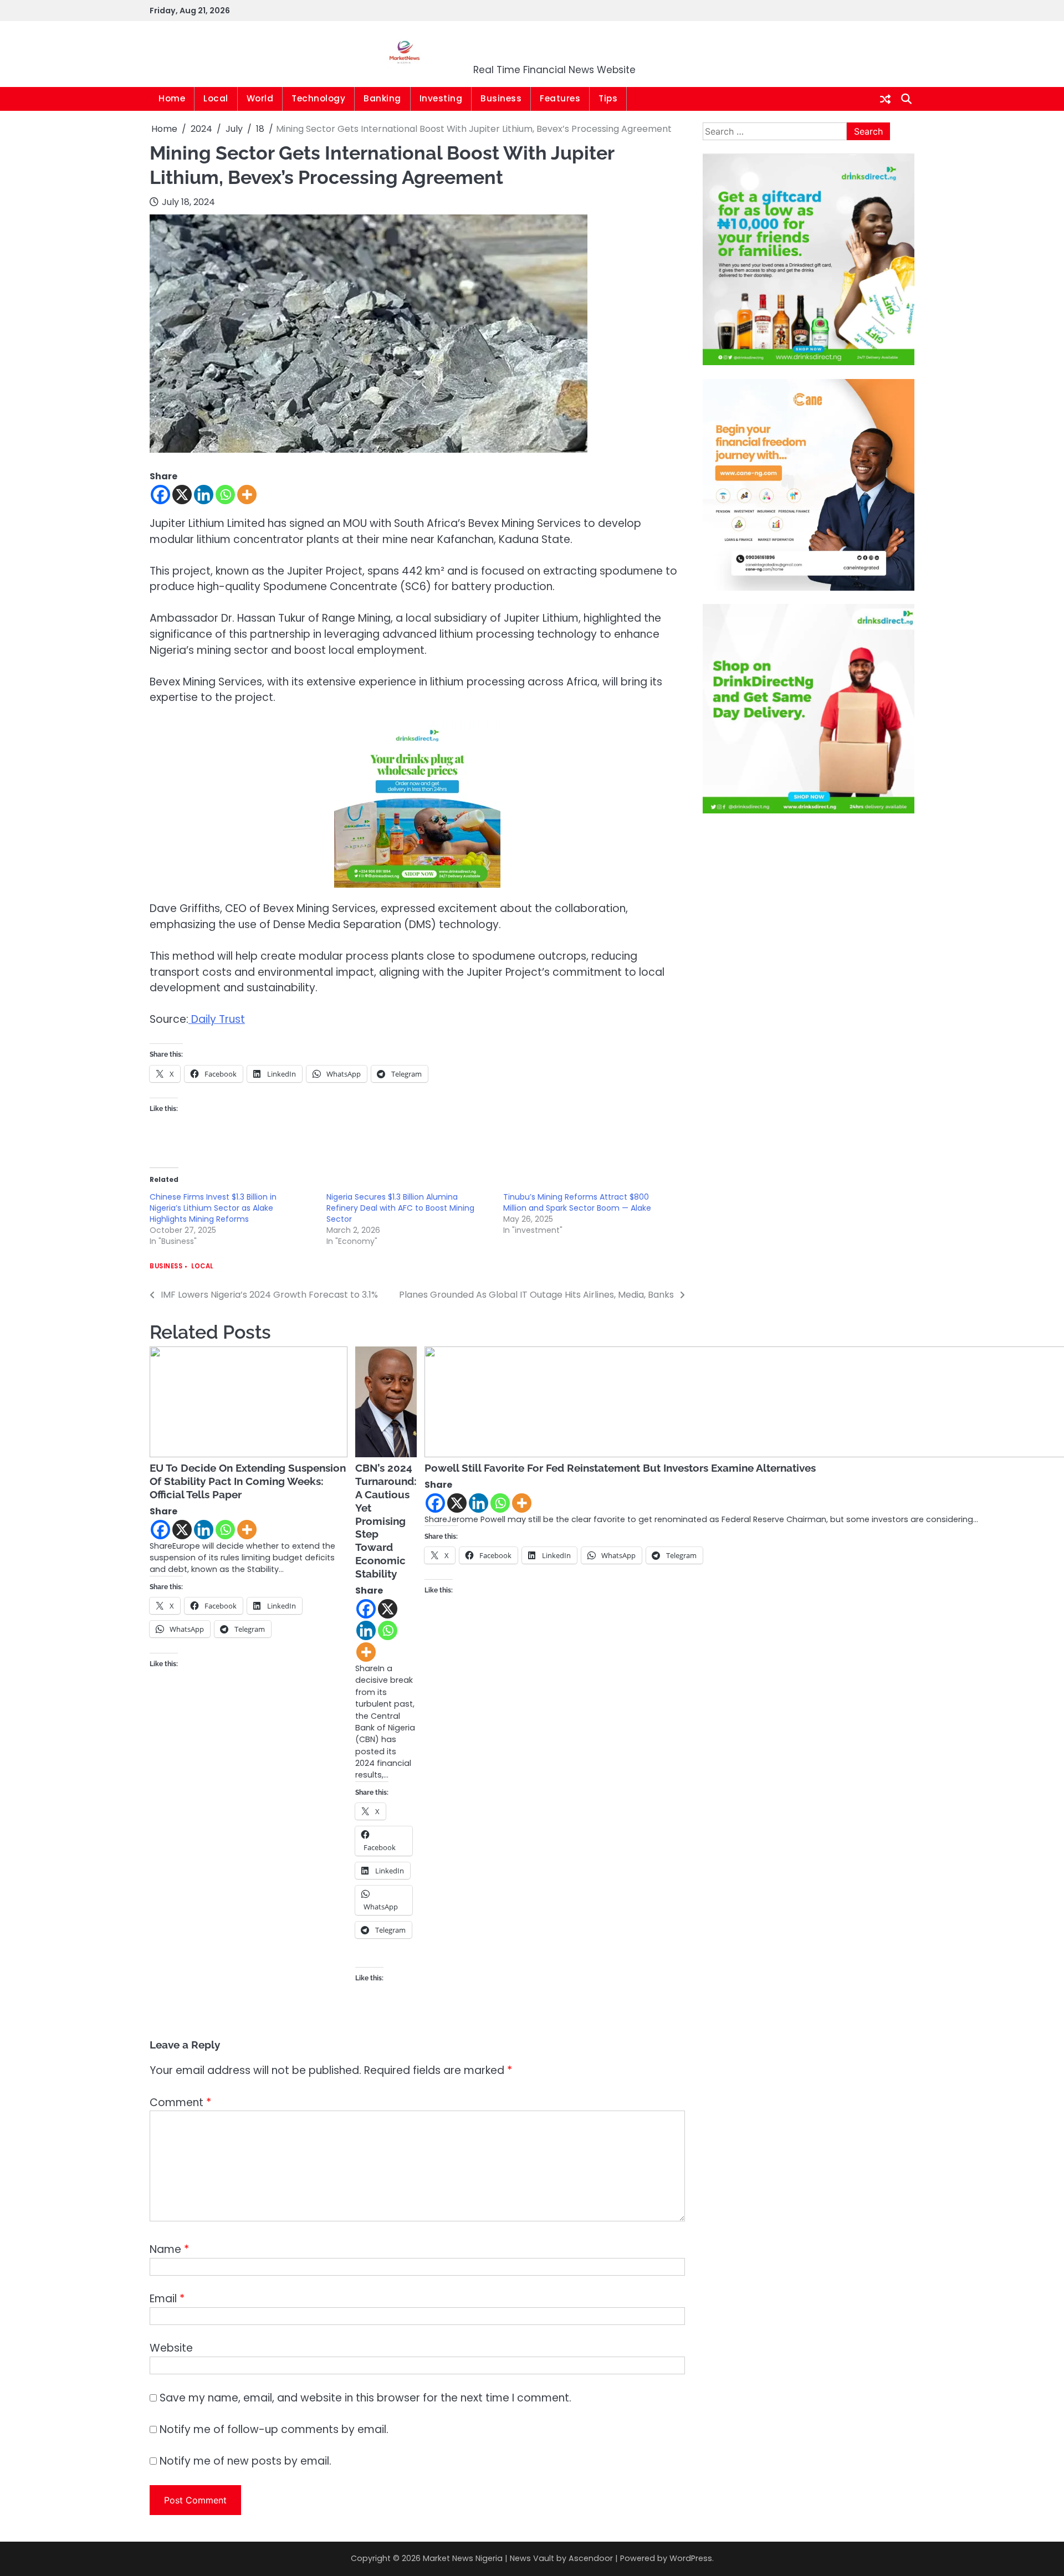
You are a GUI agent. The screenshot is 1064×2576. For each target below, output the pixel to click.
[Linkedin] (204, 495)
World (260, 98)
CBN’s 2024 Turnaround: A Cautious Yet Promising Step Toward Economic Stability (386, 1521)
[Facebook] (160, 495)
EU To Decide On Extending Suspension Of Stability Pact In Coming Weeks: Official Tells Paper (248, 1481)
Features (560, 98)
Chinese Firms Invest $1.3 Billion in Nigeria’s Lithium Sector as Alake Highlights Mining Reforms (213, 1208)
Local (216, 98)
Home (172, 98)
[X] (182, 495)
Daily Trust (217, 1019)
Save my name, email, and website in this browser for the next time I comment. (365, 2398)
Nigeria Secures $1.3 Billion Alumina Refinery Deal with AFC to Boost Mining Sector (400, 1208)
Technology (318, 98)
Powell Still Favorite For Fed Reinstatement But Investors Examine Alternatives (620, 1468)
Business (501, 98)
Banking (382, 98)
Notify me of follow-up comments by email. (274, 2429)
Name (169, 2249)
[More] (247, 495)
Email (167, 2299)
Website (171, 2348)
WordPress (691, 2558)
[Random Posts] (885, 99)
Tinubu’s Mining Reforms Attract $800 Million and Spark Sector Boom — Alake (577, 1202)
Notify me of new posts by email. (245, 2461)
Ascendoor (591, 2558)
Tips (608, 98)
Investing (441, 98)
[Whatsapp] (225, 495)
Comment (180, 2103)
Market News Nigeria (555, 47)
